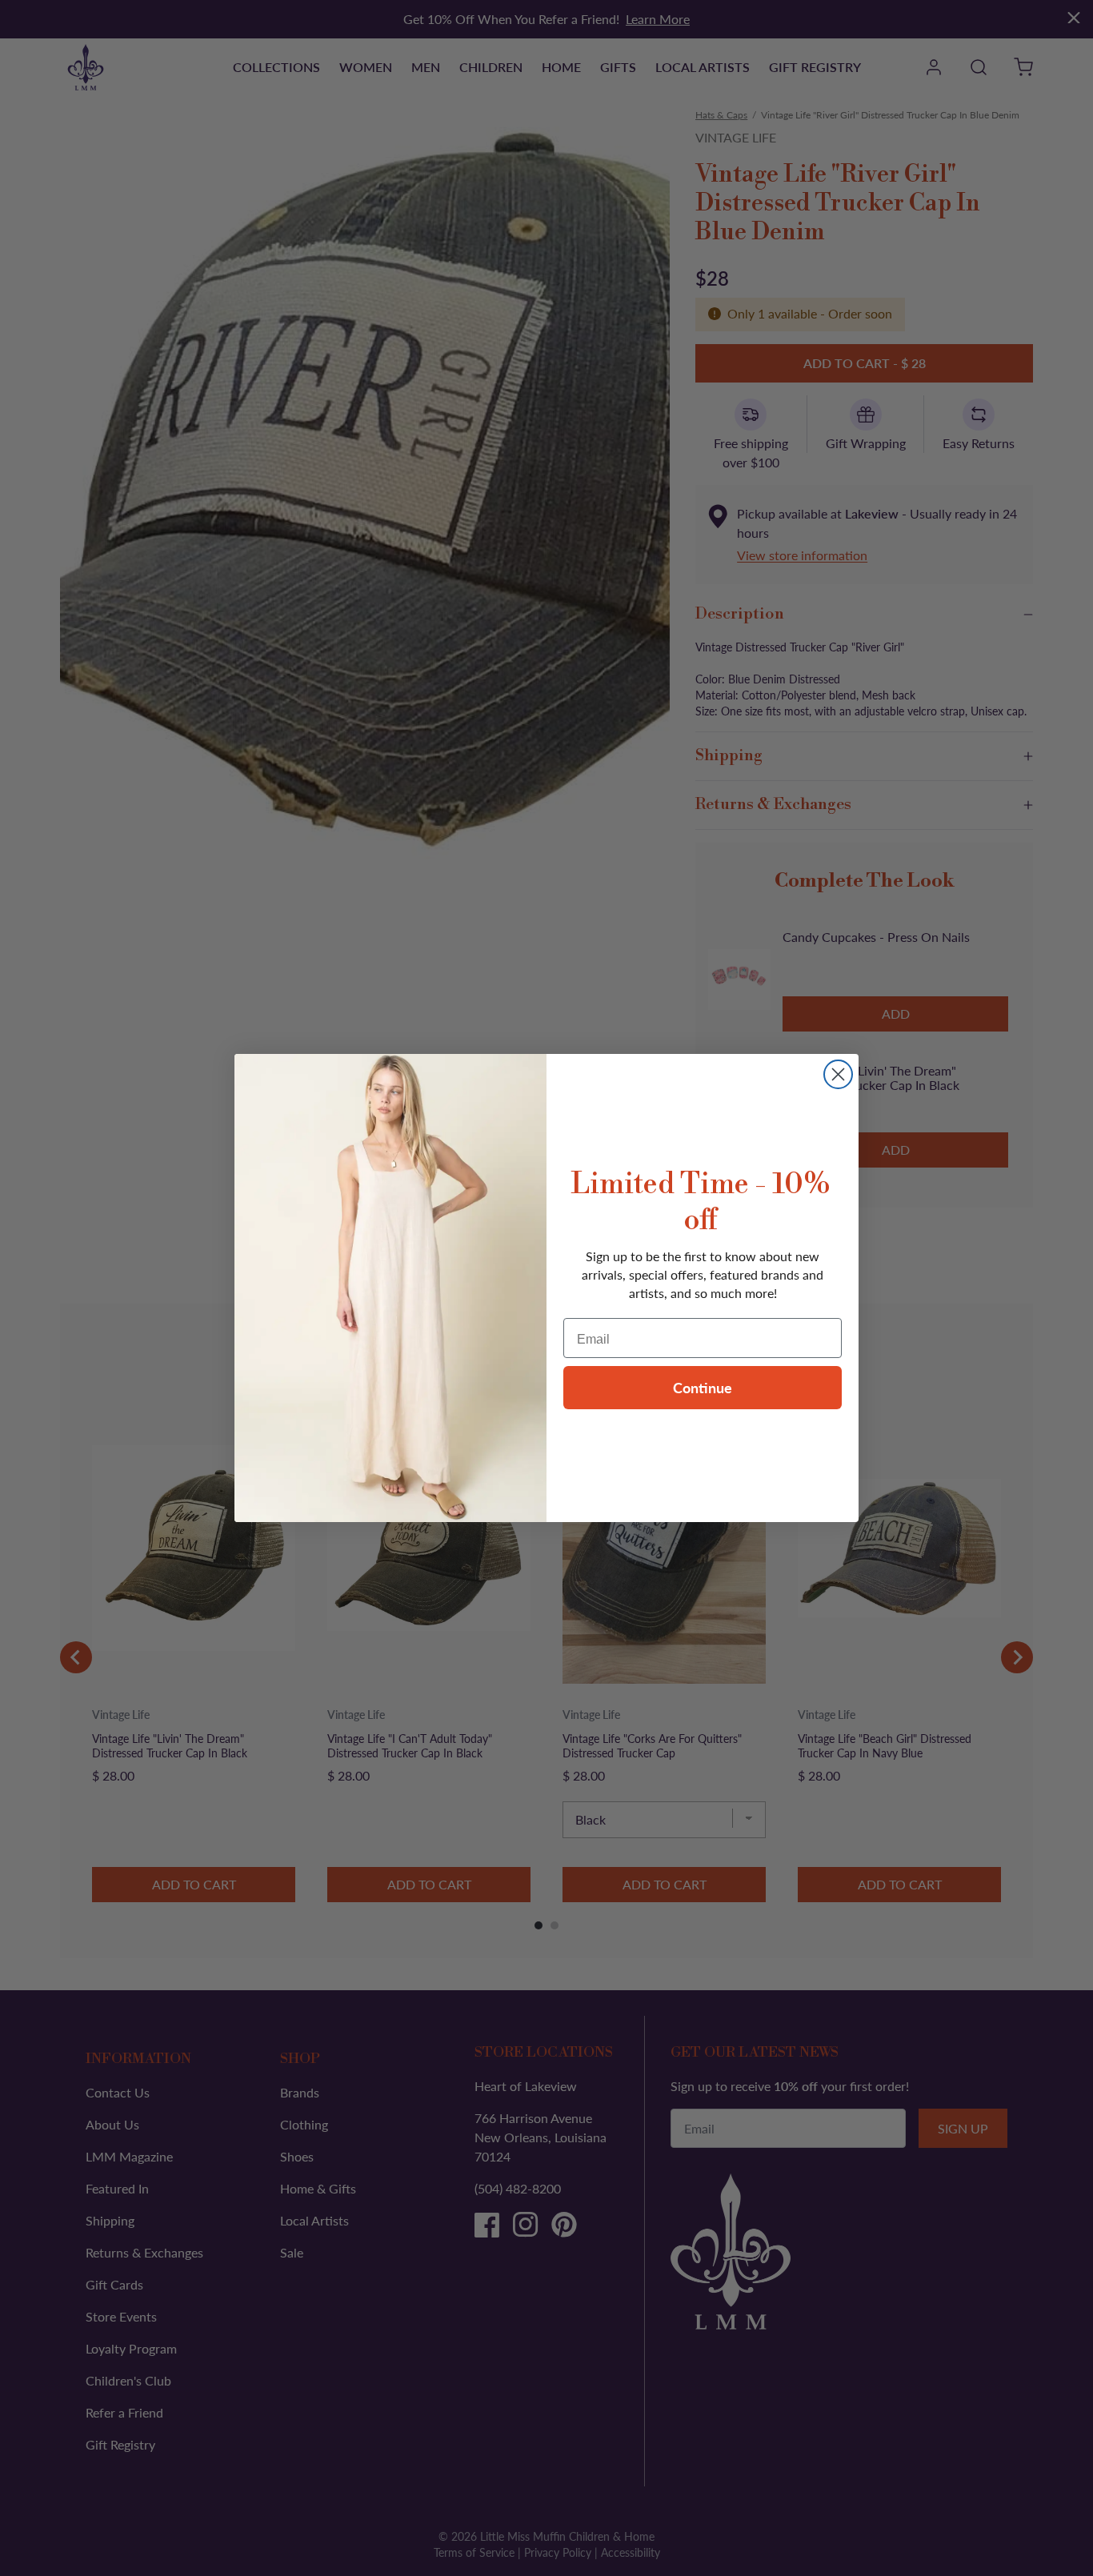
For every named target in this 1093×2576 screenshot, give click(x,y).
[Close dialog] (838, 1074)
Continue (703, 1387)
